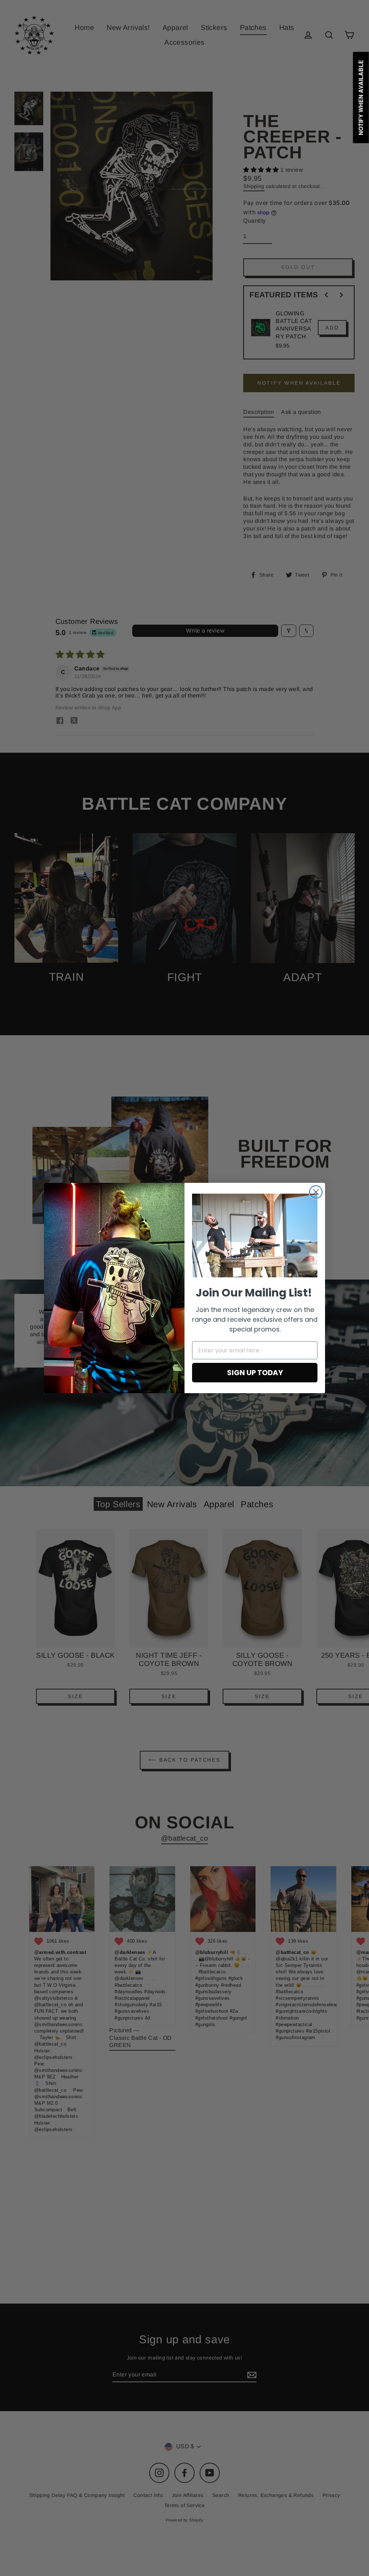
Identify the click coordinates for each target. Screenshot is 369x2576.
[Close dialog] (316, 1192)
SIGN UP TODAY (255, 1373)
